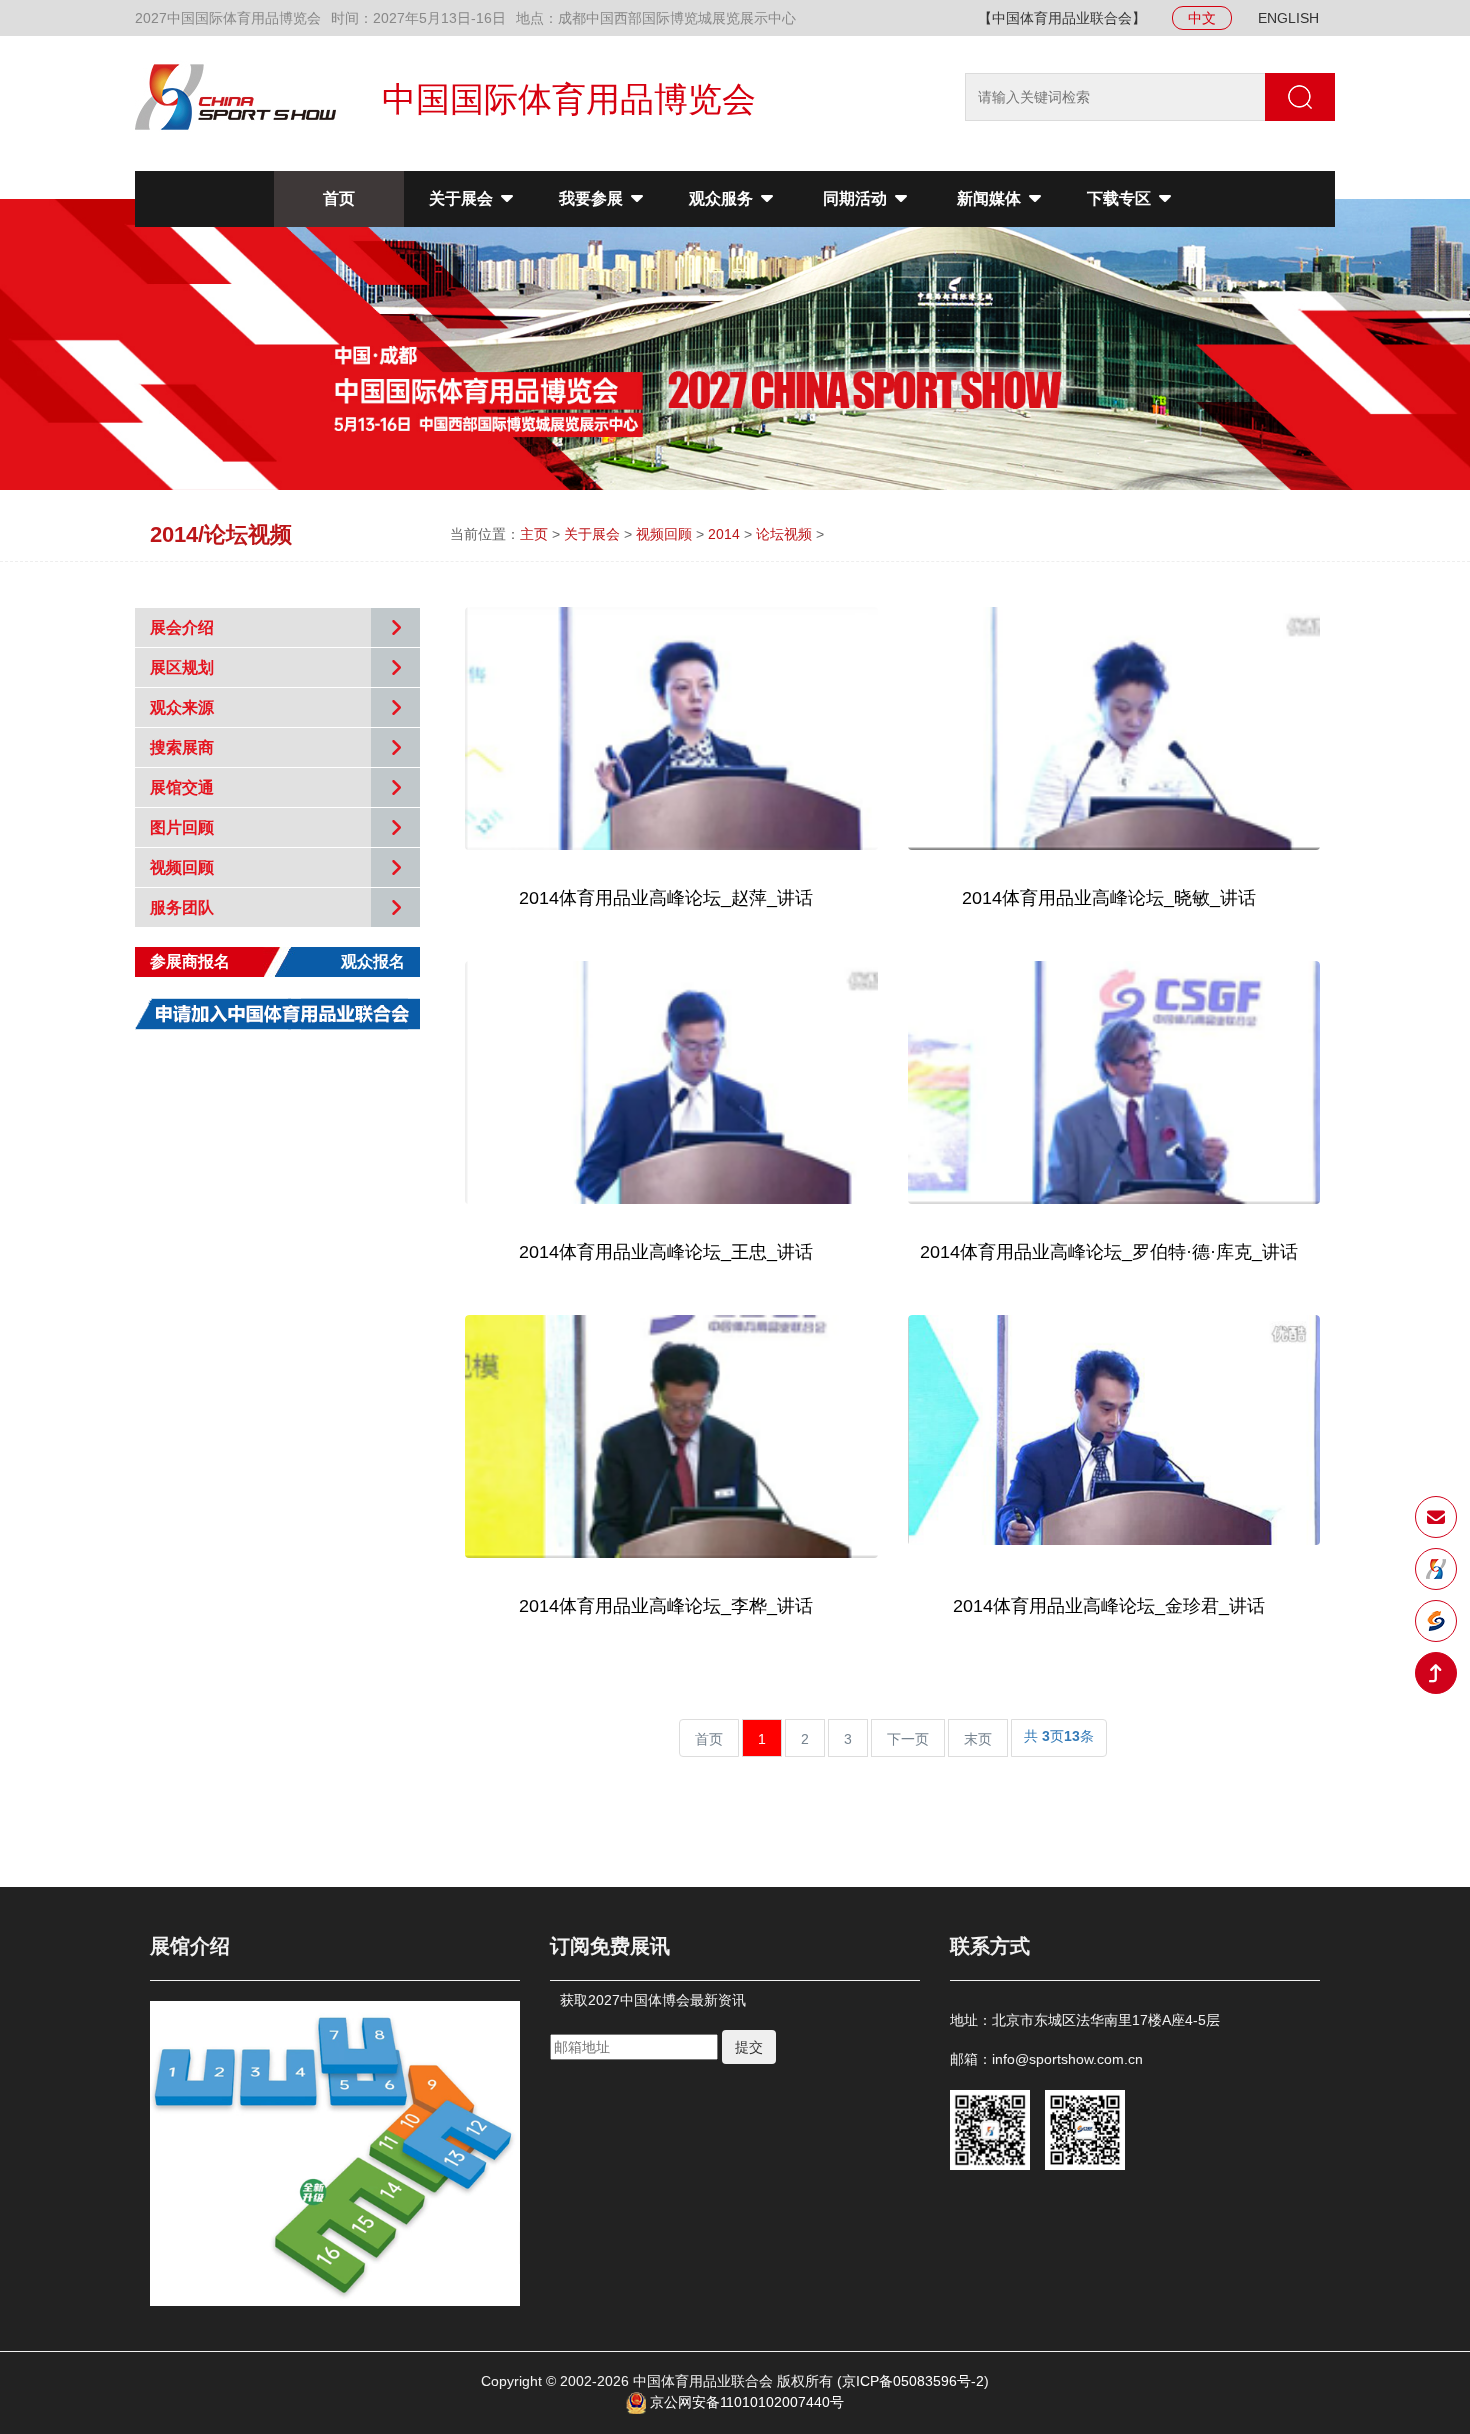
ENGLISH (1288, 18)
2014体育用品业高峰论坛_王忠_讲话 (666, 1252)
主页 (534, 534)
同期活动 (857, 198)
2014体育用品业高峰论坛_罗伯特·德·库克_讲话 (1109, 1252)
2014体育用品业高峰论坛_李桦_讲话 (666, 1606)
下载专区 (1121, 198)
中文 (1202, 18)
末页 (978, 1739)
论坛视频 (784, 534)
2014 (724, 534)
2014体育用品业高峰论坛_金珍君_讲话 (1109, 1606)
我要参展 (593, 198)
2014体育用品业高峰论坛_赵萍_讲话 (666, 898)
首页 (339, 198)
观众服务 (723, 198)
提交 (749, 2047)
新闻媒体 (991, 198)
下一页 (908, 1739)
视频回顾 (664, 534)
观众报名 (373, 961)
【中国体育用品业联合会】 (1062, 18)
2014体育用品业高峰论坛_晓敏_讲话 (1109, 898)
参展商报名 (190, 961)
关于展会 (463, 198)
